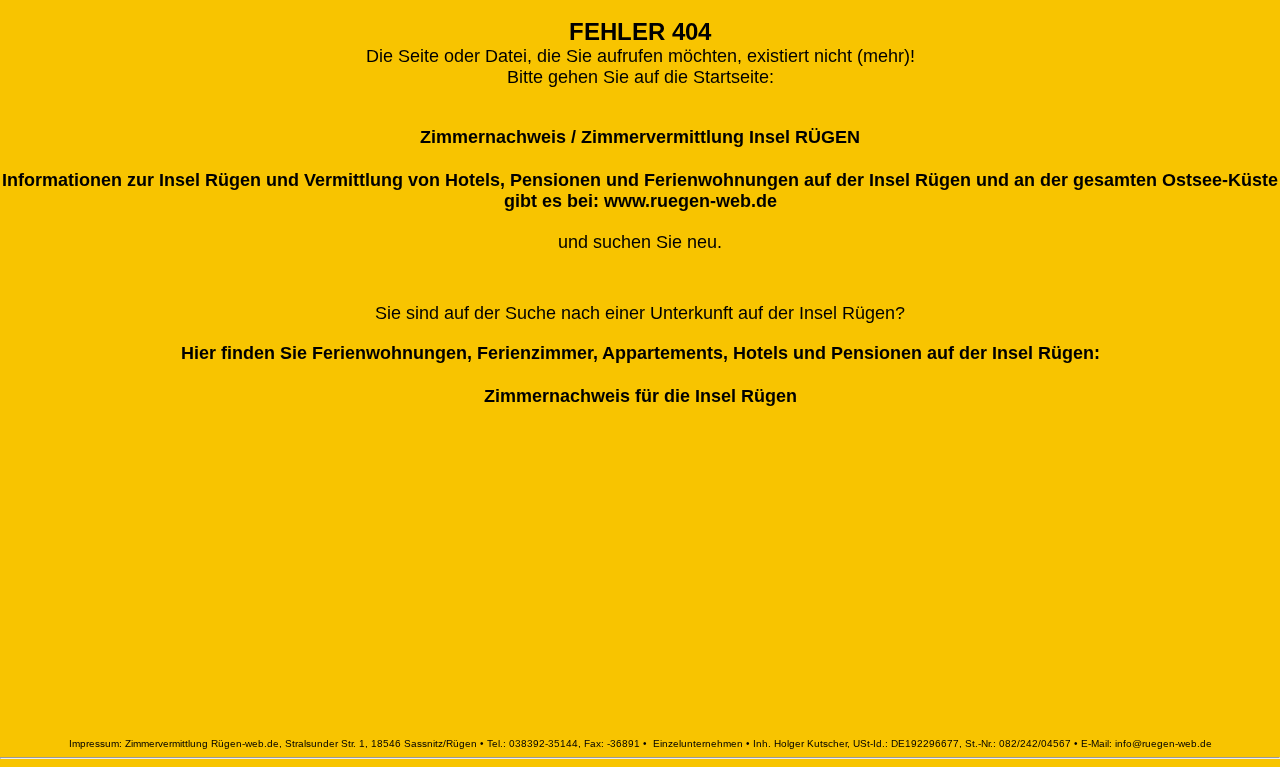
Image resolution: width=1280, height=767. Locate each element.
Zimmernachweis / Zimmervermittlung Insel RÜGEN (640, 137)
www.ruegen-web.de (690, 201)
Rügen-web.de (245, 743)
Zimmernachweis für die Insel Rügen (640, 396)
